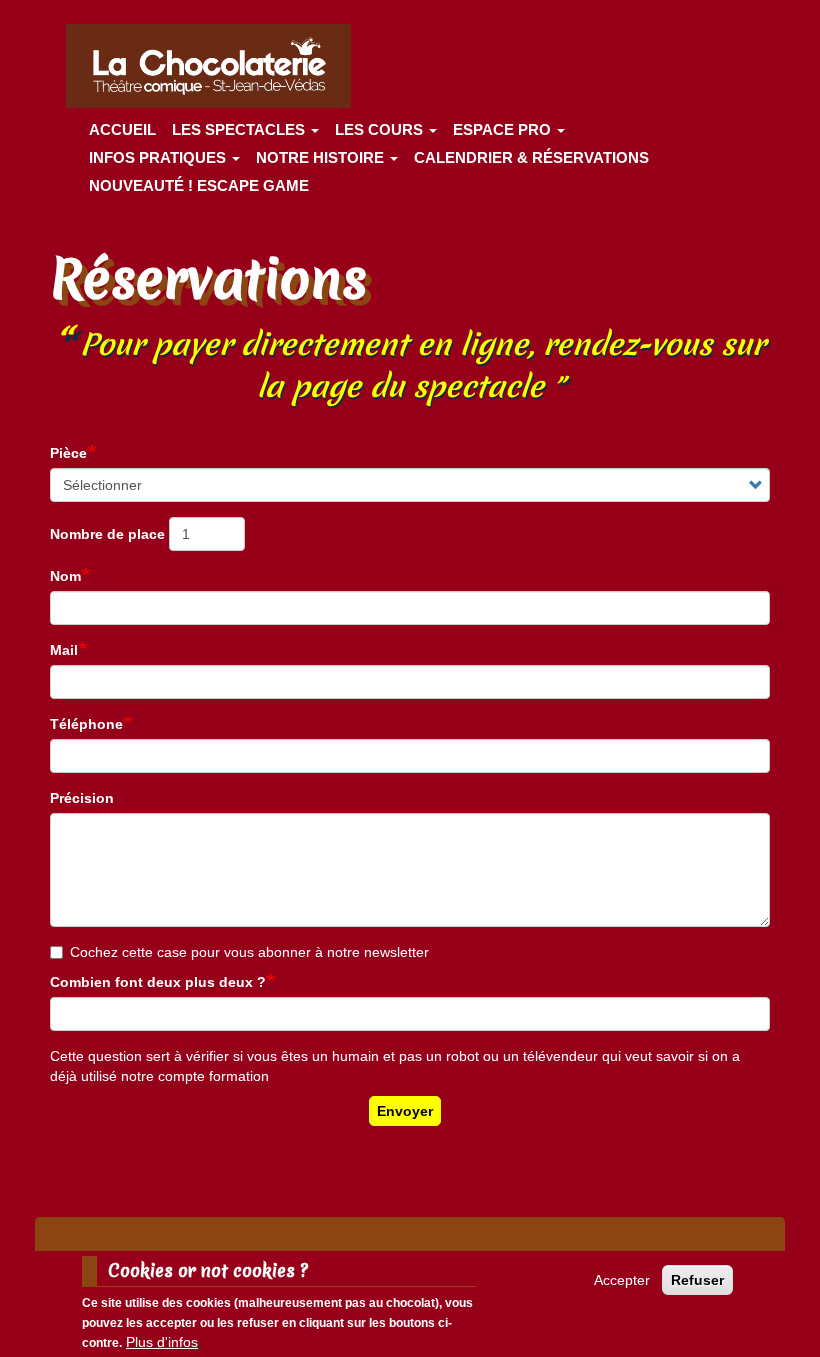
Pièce (68, 453)
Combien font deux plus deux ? (158, 982)
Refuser (697, 1280)
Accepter (622, 1280)
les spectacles (240, 129)
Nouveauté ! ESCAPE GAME (199, 185)
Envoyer (405, 1111)
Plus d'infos (162, 1342)
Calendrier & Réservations (531, 157)
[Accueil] (216, 66)
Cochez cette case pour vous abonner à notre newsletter (249, 952)
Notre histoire (322, 157)
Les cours (381, 129)
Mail (64, 650)
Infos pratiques (159, 157)
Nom (65, 576)
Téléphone (86, 724)
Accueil (122, 129)
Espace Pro (504, 129)
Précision (82, 798)
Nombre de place (107, 534)
